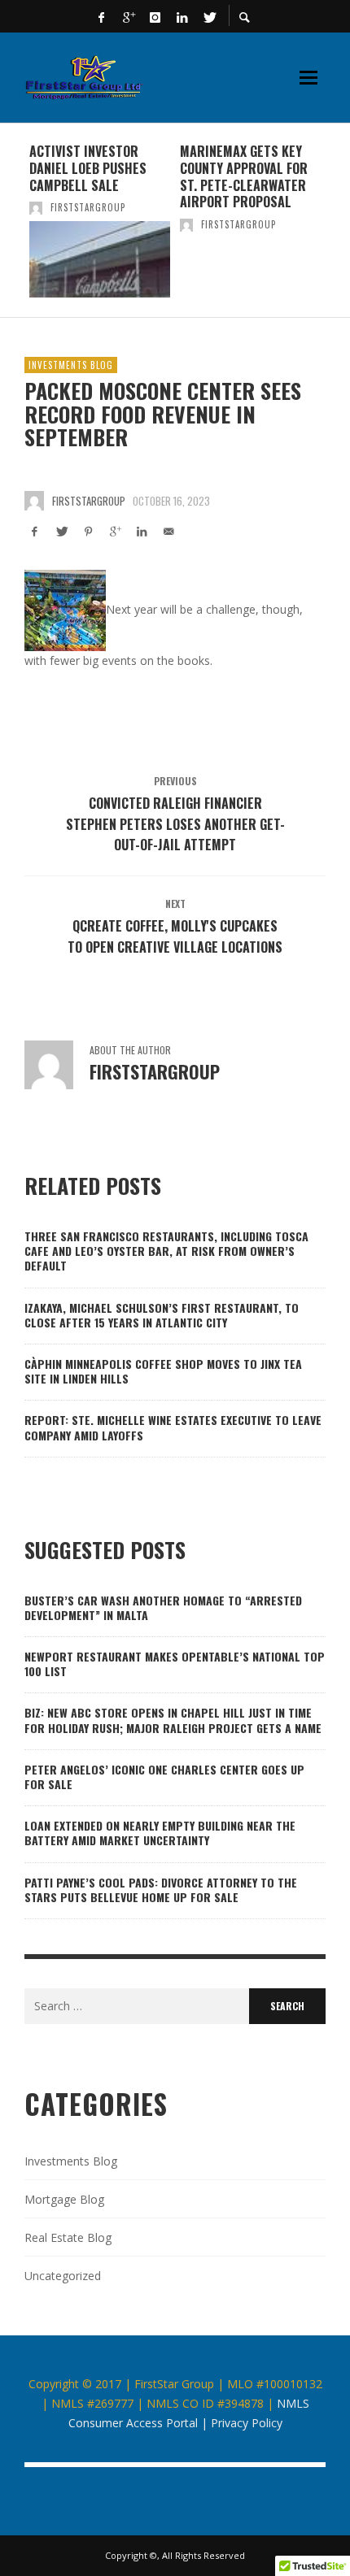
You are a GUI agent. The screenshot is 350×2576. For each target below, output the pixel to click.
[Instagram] (155, 16)
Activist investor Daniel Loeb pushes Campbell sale (88, 168)
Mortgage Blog (64, 2199)
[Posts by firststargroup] (36, 207)
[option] (100, 220)
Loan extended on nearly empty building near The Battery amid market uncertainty (160, 1833)
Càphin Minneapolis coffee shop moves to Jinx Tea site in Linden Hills (163, 1371)
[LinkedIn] (182, 16)
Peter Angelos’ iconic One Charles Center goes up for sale (164, 1777)
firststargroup (88, 207)
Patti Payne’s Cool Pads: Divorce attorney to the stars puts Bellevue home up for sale (161, 1890)
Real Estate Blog (68, 2237)
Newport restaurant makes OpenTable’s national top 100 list (175, 1664)
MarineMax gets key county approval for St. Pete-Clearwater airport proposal (244, 176)
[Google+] (129, 16)
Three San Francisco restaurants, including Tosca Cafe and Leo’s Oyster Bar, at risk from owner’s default (166, 1251)
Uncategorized (63, 2276)
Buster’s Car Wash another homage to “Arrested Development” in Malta (163, 1607)
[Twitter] (209, 16)
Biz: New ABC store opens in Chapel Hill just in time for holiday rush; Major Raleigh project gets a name (173, 1720)
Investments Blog (71, 365)
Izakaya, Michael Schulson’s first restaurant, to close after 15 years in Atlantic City (162, 1315)
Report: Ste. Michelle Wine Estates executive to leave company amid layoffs (173, 1427)
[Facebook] (102, 16)
